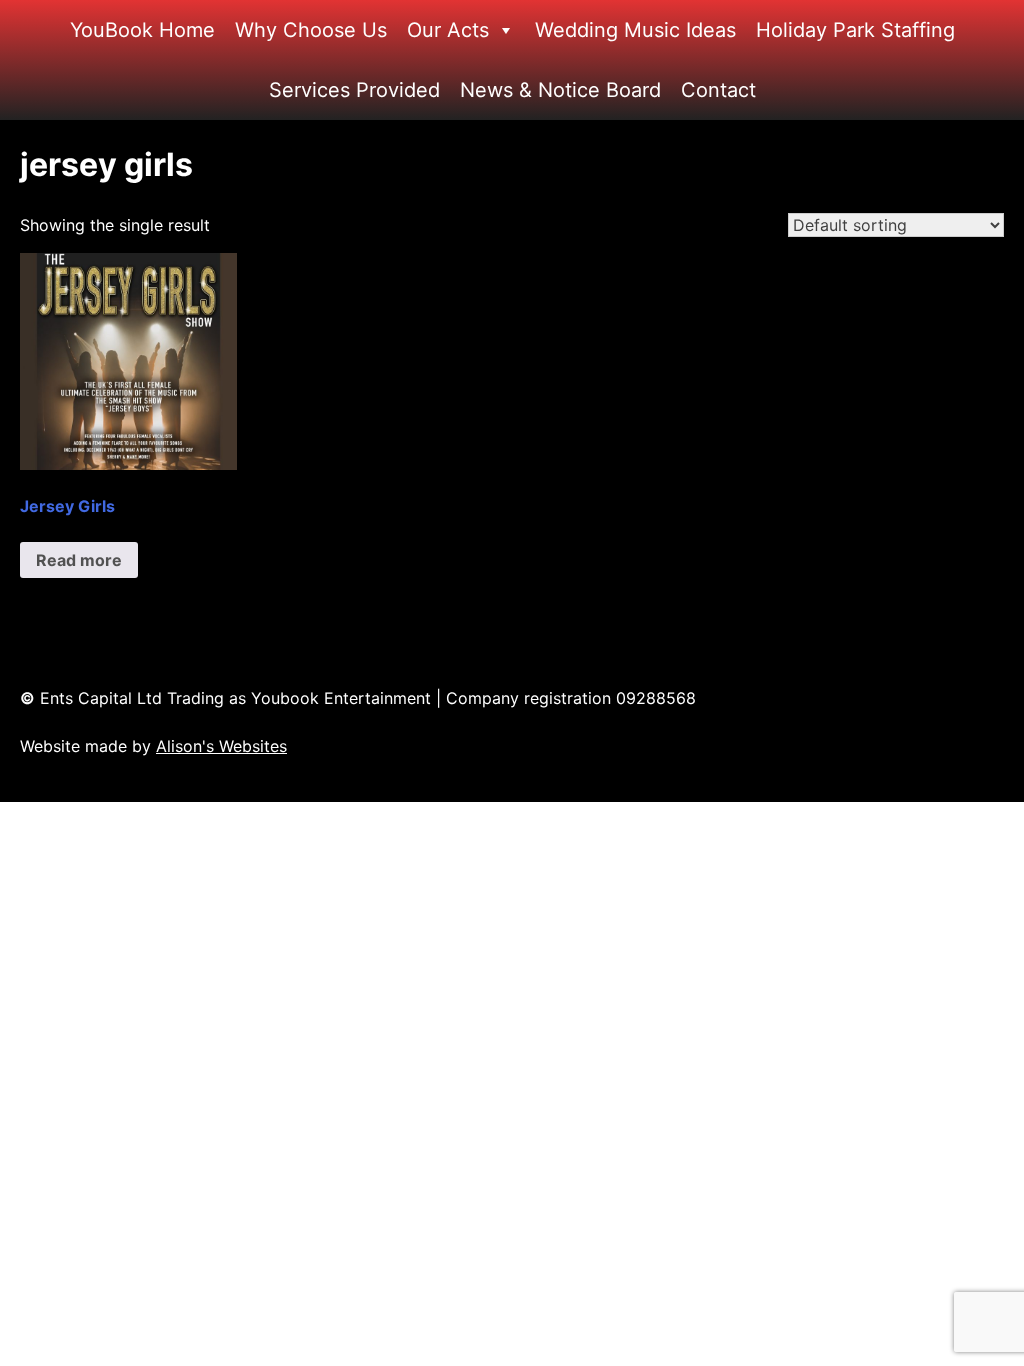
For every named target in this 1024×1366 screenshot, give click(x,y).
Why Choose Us (311, 30)
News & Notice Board (560, 90)
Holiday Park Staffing (855, 30)
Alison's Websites (221, 746)
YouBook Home (142, 30)
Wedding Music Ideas (635, 30)
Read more (79, 560)
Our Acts (448, 30)
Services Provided (354, 90)
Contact (718, 90)
